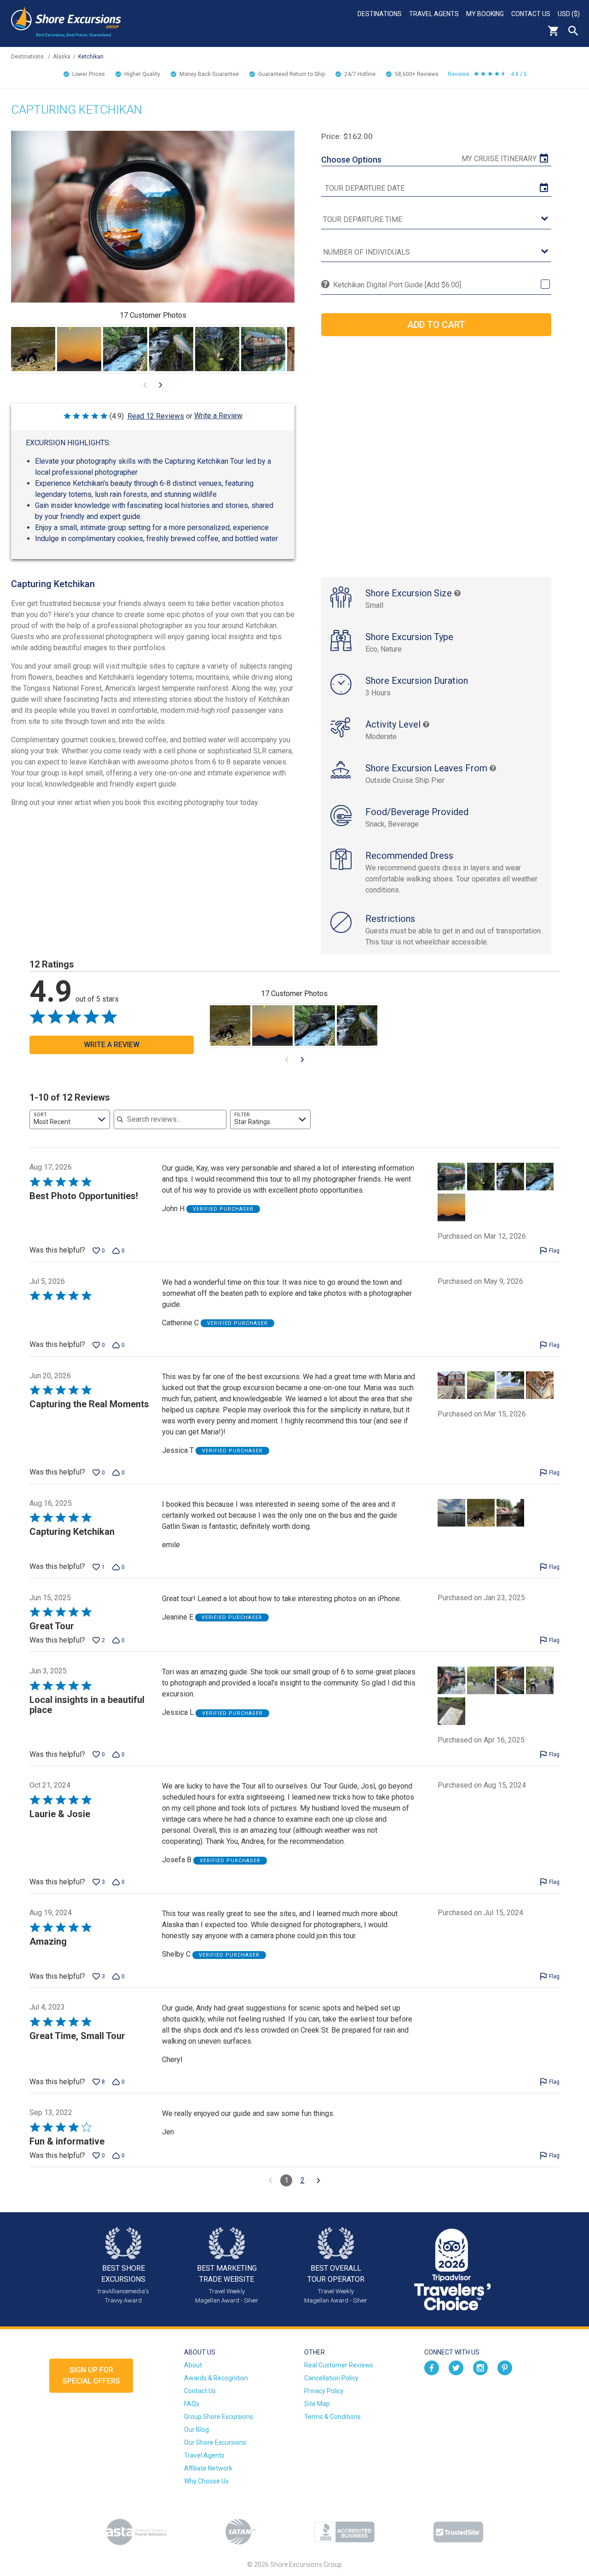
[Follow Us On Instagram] (480, 2367)
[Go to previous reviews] (271, 2180)
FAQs (192, 2404)
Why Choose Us (206, 2481)
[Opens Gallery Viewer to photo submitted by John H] (79, 349)
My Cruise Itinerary (499, 159)
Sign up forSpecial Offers (91, 2375)
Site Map (317, 2404)
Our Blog (196, 2430)
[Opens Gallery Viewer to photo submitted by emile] (33, 349)
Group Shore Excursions (219, 2417)
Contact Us (531, 14)
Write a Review (218, 416)
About (193, 2365)
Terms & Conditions (332, 2417)
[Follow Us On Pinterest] (505, 2367)
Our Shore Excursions (215, 2442)
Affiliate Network (208, 2468)
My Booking (485, 14)
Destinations (380, 14)
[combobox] (70, 1119)
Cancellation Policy (331, 2378)
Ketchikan (91, 57)
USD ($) (569, 14)
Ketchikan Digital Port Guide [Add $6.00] (397, 285)
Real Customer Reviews (339, 2365)
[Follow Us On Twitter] (456, 2367)
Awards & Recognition (216, 2378)
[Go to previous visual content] (145, 385)
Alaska (62, 57)
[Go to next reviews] (318, 2180)
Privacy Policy (324, 2391)
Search (573, 31)
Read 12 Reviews (156, 416)
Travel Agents (434, 14)
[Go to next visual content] (161, 385)
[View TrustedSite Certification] (458, 2532)
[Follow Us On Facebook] (432, 2367)
